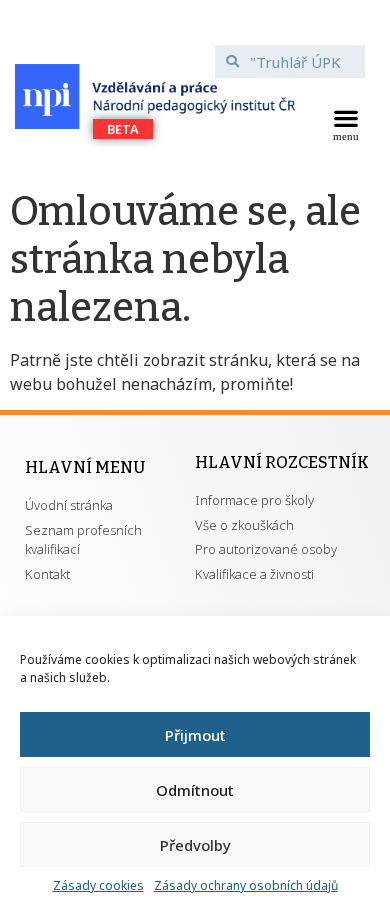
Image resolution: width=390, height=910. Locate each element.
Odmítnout (195, 790)
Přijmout (195, 735)
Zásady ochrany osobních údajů (246, 885)
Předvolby (195, 845)
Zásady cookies (98, 885)
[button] (345, 123)
